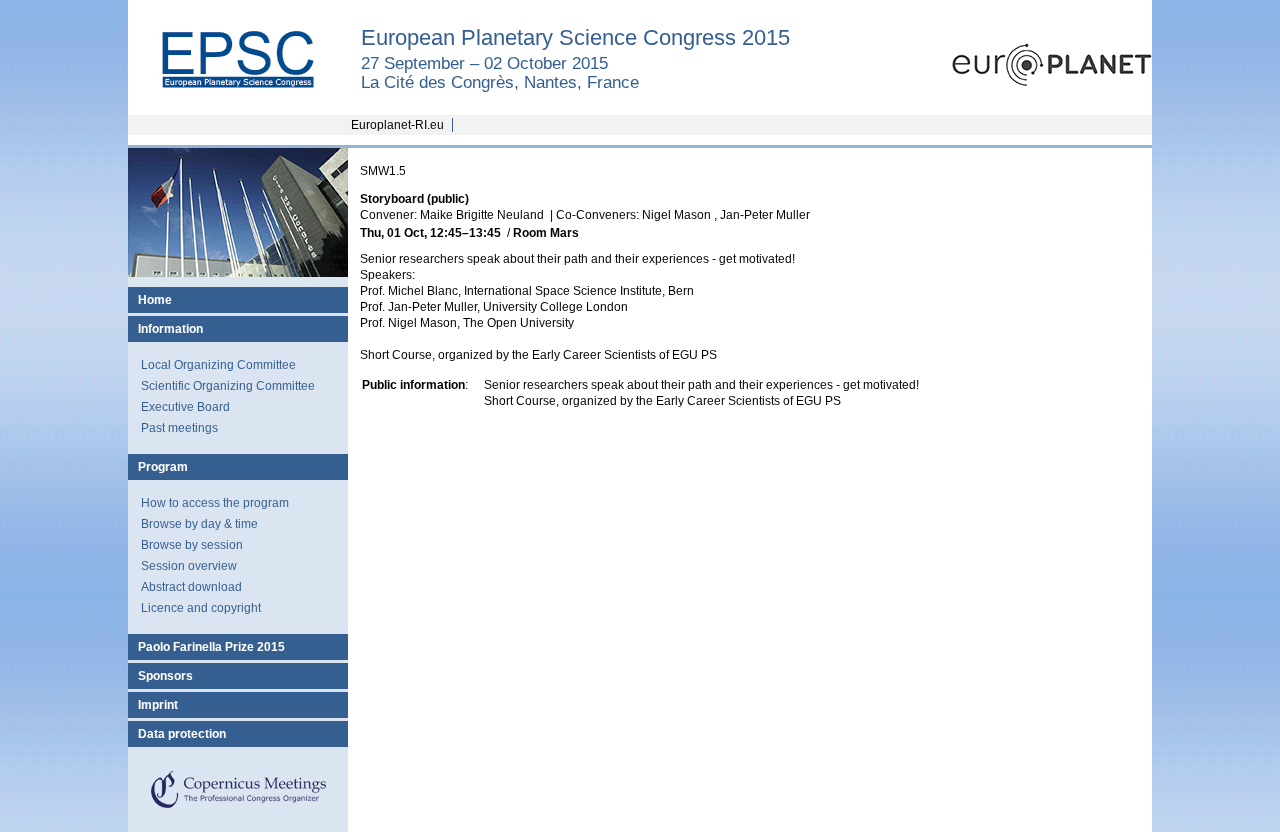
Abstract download (191, 587)
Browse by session (192, 545)
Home (155, 300)
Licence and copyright (201, 608)
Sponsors (165, 676)
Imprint (158, 705)
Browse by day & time (199, 524)
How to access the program (215, 503)
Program (163, 467)
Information (170, 329)
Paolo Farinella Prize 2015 (211, 647)
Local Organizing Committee (218, 365)
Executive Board (185, 407)
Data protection (182, 734)
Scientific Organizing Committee (228, 386)
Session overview (189, 566)
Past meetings (179, 428)
